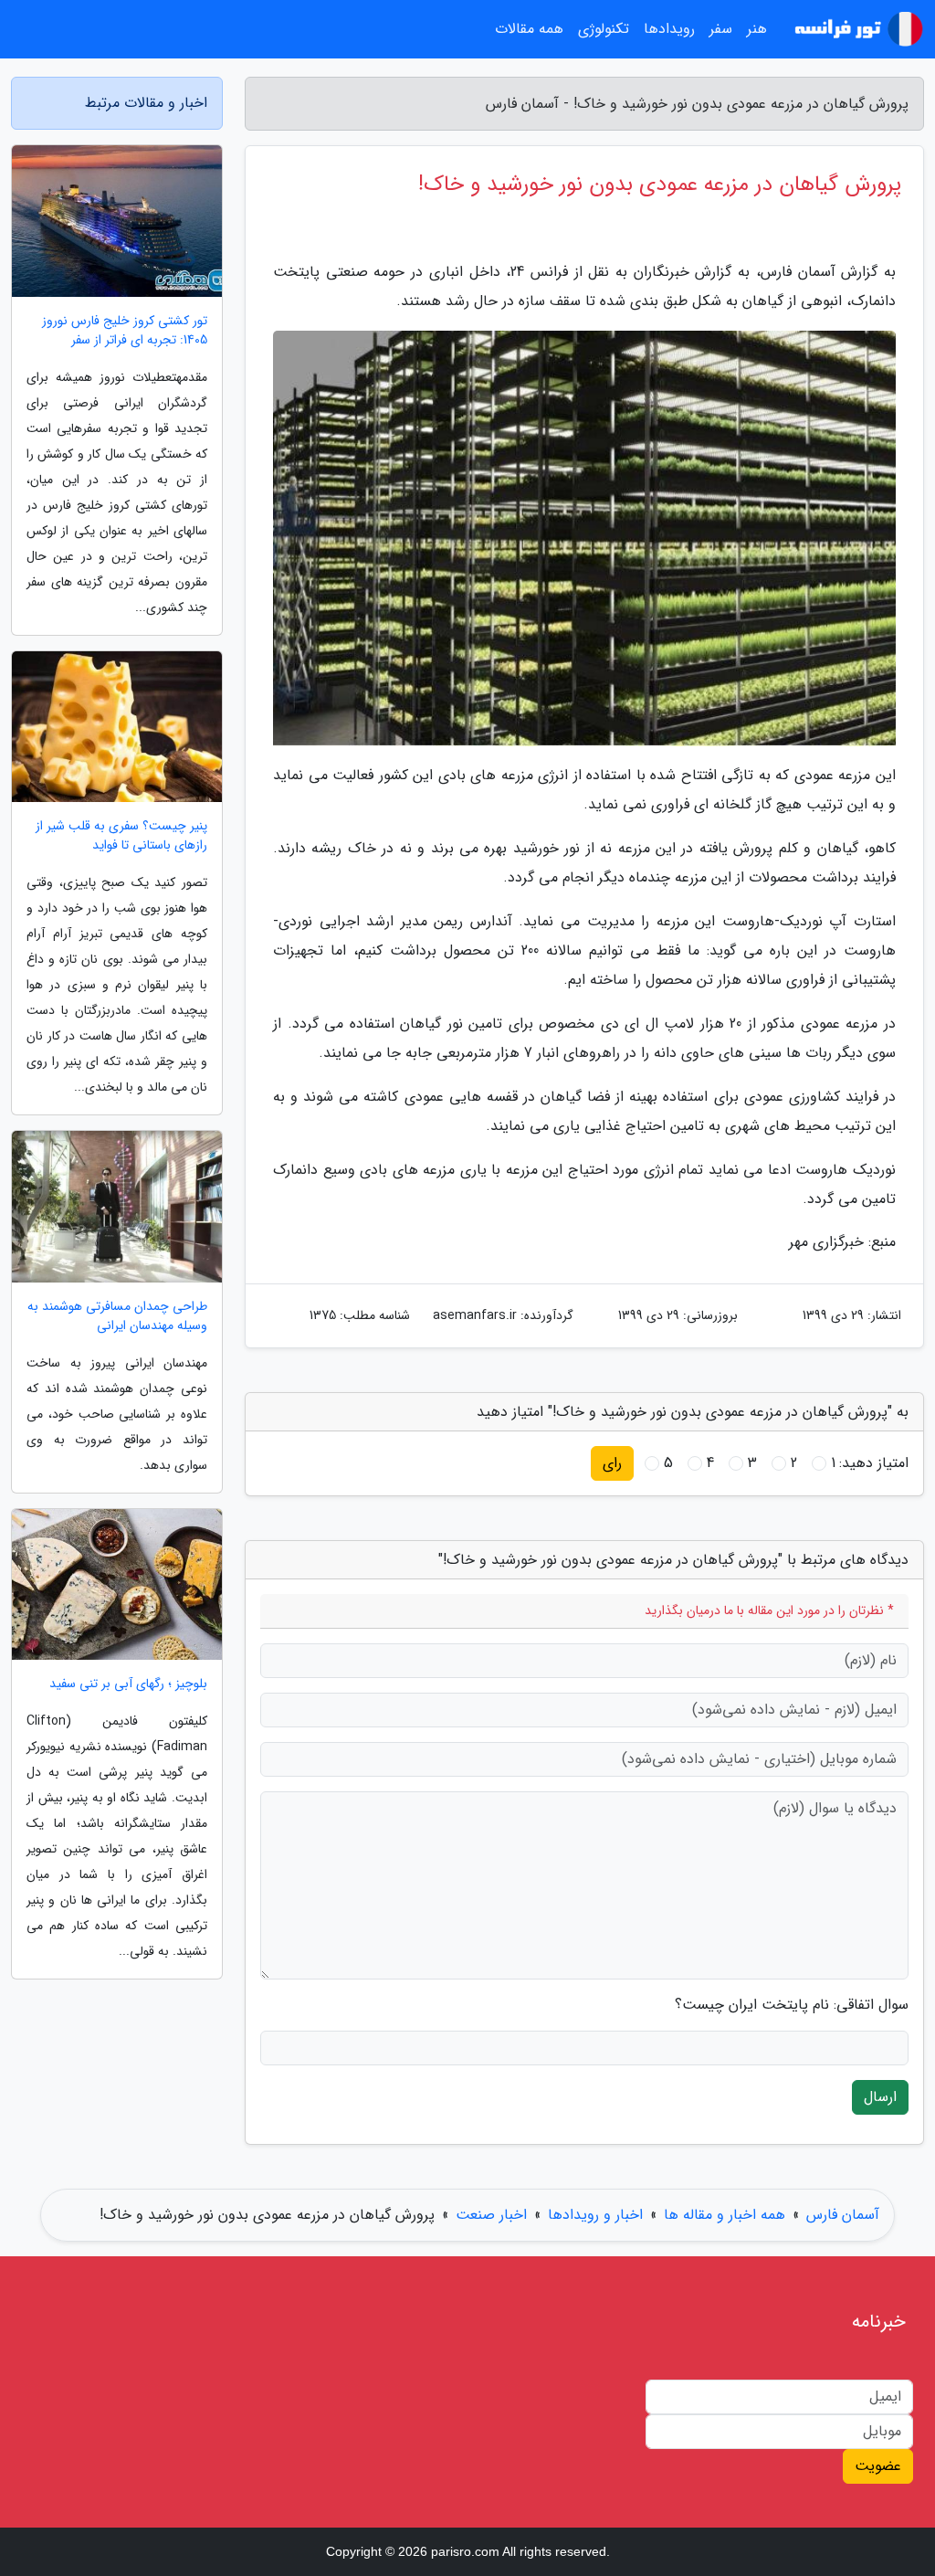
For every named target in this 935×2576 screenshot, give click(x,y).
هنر (757, 29)
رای (612, 1463)
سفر (721, 29)
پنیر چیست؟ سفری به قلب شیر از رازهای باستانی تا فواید (121, 836)
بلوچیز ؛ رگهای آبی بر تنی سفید (128, 1684)
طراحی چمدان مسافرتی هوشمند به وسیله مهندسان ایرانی (117, 1316)
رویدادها (669, 29)
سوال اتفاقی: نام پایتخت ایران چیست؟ (792, 2005)
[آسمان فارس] (856, 29)
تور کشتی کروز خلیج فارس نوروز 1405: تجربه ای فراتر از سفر (125, 331)
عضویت (878, 2466)
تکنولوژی (604, 29)
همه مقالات (529, 29)
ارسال (880, 2097)
